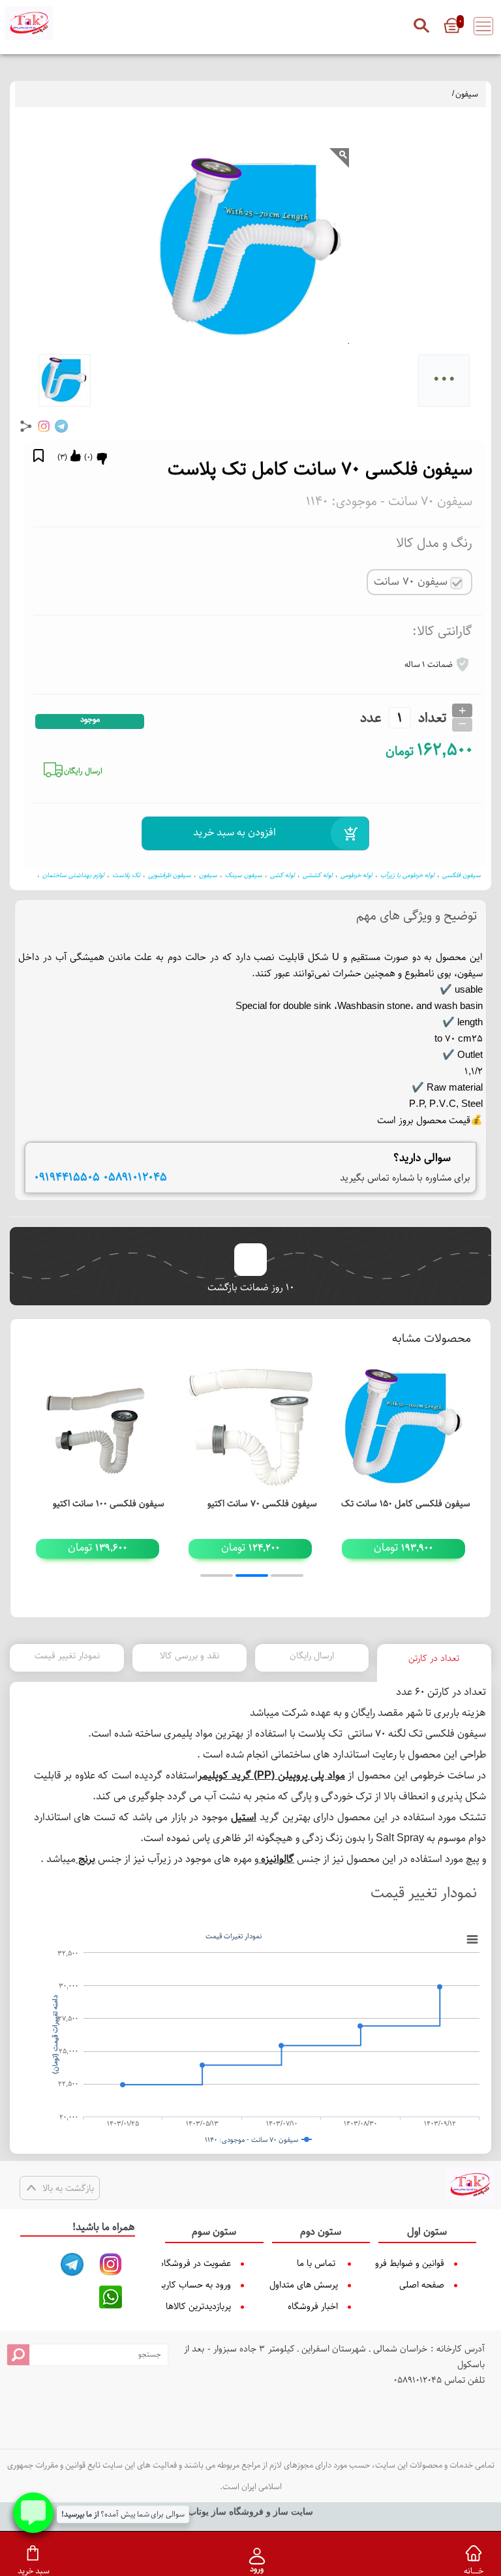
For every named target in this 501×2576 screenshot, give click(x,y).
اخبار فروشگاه (314, 2306)
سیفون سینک (244, 875)
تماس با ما (316, 2263)
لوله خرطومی (357, 875)
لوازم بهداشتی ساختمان (73, 875)
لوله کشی (282, 875)
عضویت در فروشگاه (208, 2263)
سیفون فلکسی (462, 875)
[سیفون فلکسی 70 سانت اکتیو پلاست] (251, 1426)
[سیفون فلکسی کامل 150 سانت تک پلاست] (403, 1426)
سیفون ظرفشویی (170, 875)
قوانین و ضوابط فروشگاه (421, 2263)
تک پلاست (126, 875)
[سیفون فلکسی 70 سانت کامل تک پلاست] (470, 2185)
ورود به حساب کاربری (208, 2285)
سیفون (467, 94)
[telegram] (61, 426)
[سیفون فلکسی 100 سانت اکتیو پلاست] (98, 1426)
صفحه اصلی (422, 2285)
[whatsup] (111, 2297)
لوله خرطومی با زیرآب (407, 875)
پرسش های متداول (314, 2285)
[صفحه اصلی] (29, 23)
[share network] (26, 426)
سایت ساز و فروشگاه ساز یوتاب (250, 2512)
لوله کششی (318, 875)
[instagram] (44, 426)
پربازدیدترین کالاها (208, 2306)
